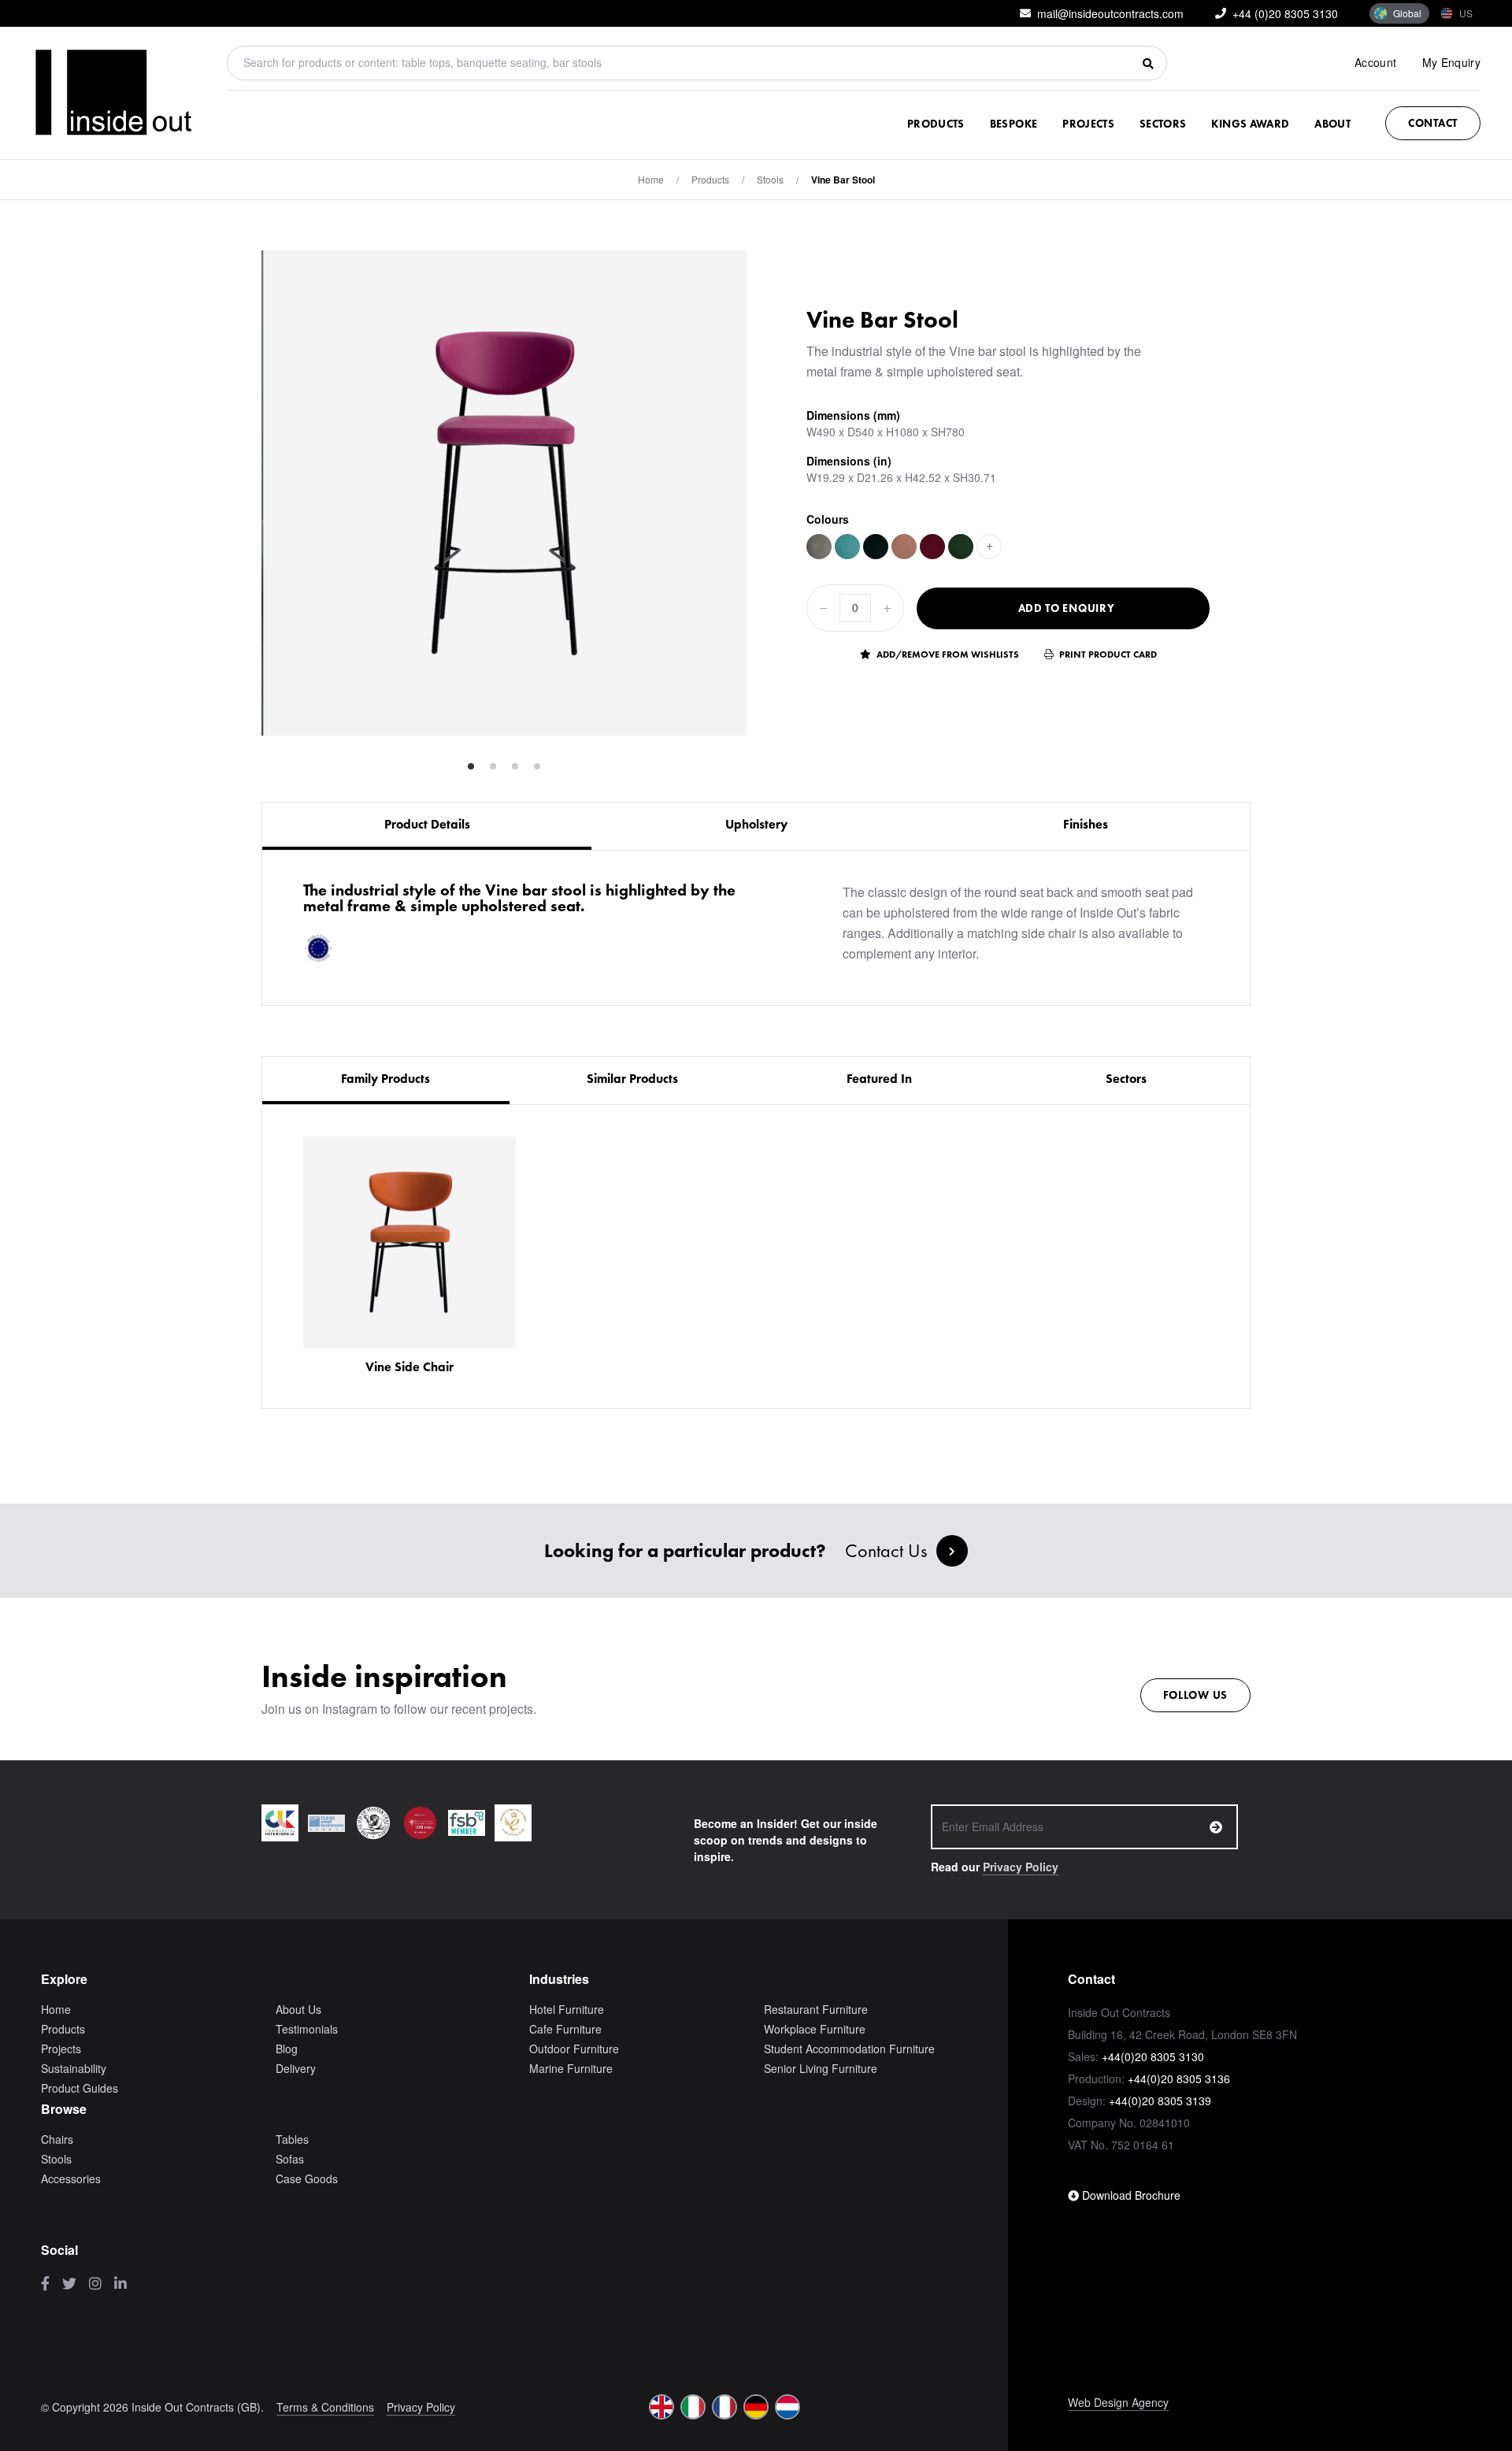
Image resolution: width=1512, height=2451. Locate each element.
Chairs (57, 2139)
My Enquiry (1452, 62)
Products (936, 124)
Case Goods (307, 2178)
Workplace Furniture (815, 2029)
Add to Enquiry (1067, 608)
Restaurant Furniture (816, 2009)
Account (1375, 62)
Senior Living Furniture (821, 2068)
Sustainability (74, 2068)
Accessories (71, 2178)
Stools (770, 179)
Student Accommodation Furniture (849, 2049)
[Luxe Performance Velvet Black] (876, 547)
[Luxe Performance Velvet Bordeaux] (932, 547)
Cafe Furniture (565, 2029)
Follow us (1195, 1695)
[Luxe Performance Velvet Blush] (904, 547)
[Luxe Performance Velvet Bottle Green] (961, 547)
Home (651, 179)
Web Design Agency (1118, 2402)
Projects (1088, 124)
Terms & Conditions (325, 2407)
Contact (1433, 123)
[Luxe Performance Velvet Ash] (819, 547)
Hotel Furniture (567, 2009)
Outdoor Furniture (574, 2049)
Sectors (1163, 124)
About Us (298, 2009)
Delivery (296, 2068)
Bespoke (1014, 124)
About (1332, 124)
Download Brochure (1130, 2195)
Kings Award (1250, 124)
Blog (287, 2049)
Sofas (290, 2159)
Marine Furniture (571, 2068)
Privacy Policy (1021, 1867)
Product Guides (80, 2088)
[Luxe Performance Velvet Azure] (847, 547)
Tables (292, 2139)
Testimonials (307, 2029)
